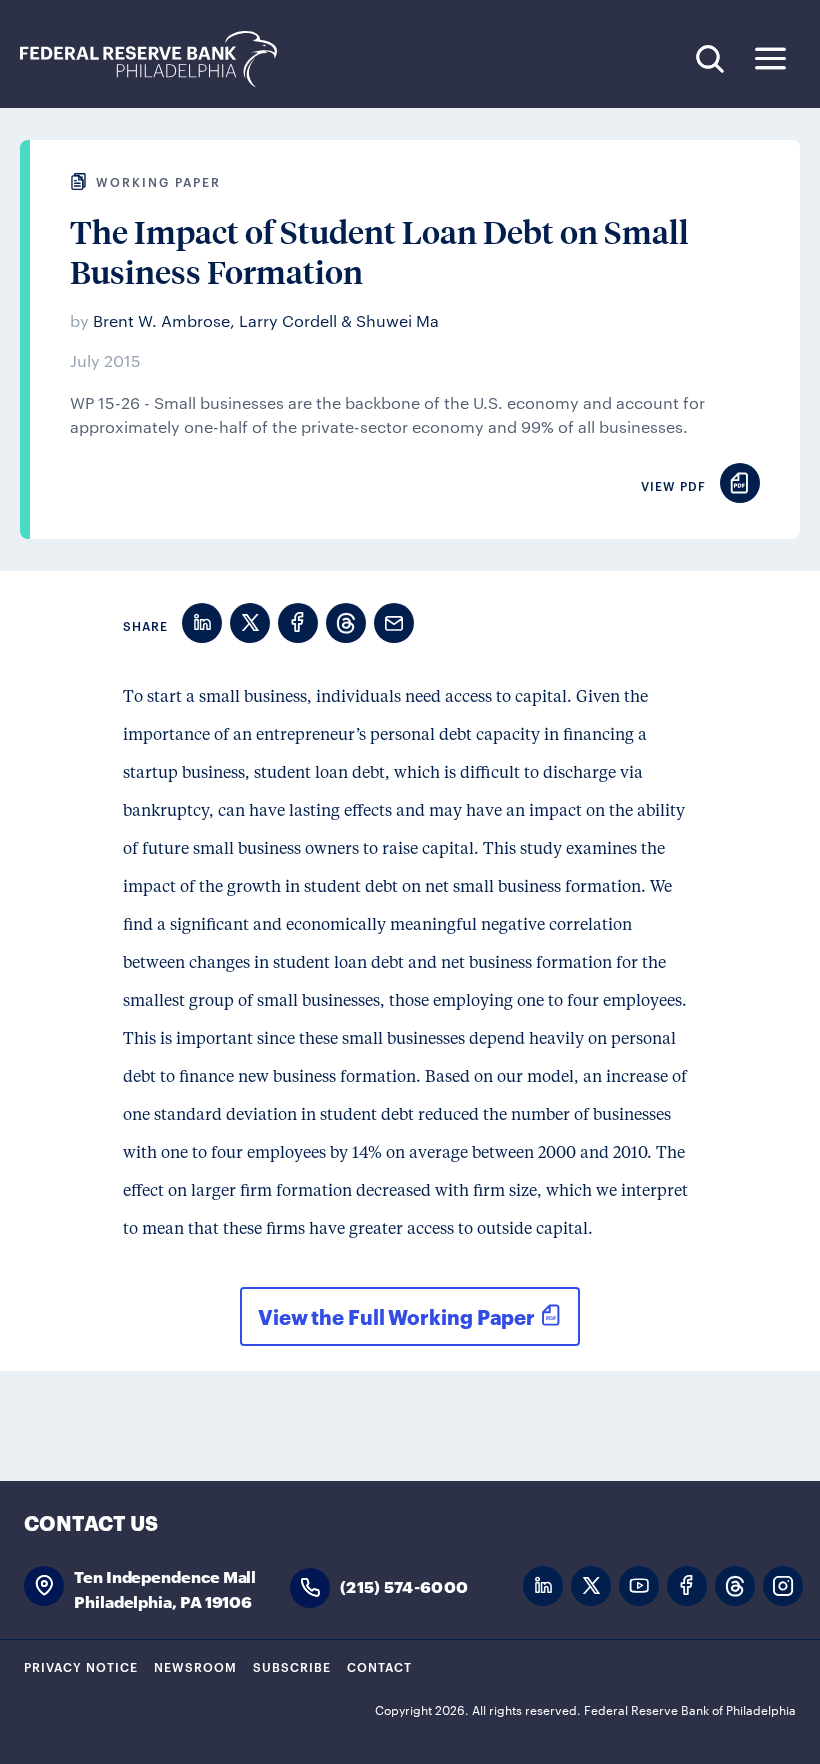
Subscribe (292, 1666)
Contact (379, 1666)
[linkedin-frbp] (543, 1586)
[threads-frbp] (735, 1586)
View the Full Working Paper (396, 1316)
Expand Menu (770, 58)
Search (709, 58)
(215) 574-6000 (404, 1585)
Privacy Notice (81, 1666)
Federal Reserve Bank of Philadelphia (159, 59)
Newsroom (195, 1666)
